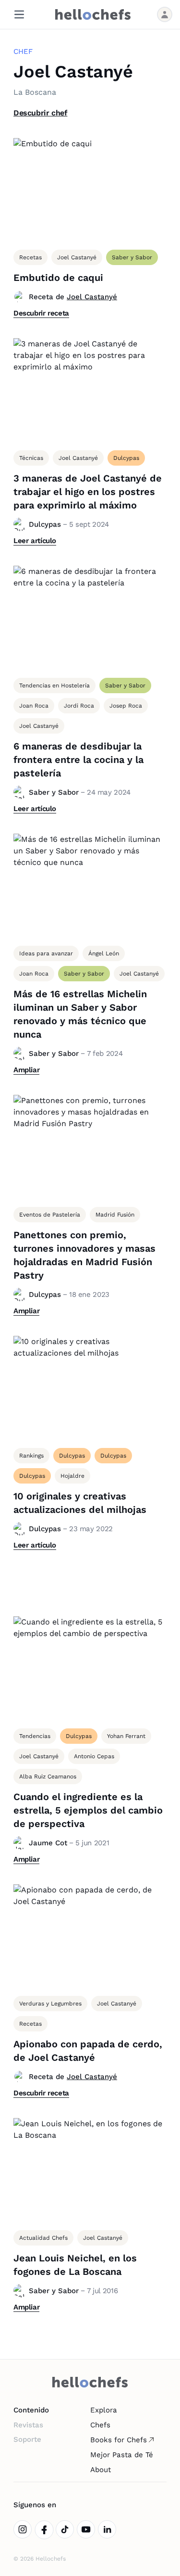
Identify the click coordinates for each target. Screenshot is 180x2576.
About (101, 2470)
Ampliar (26, 1070)
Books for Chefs (119, 2440)
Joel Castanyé (92, 297)
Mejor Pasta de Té (122, 2455)
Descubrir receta (41, 313)
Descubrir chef (40, 113)
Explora (104, 2410)
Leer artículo (35, 541)
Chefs (100, 2425)
